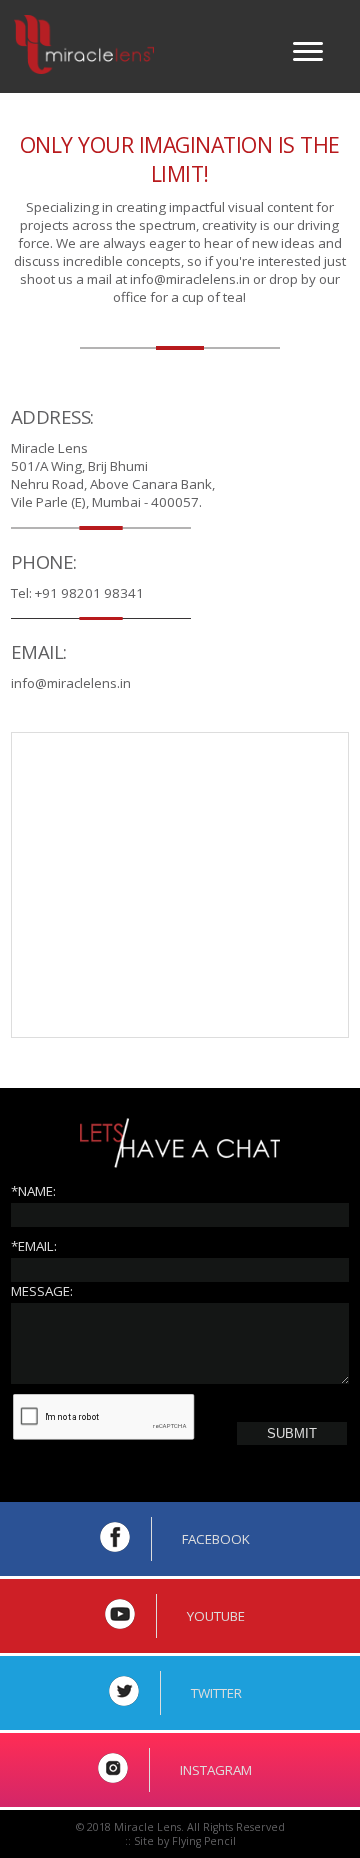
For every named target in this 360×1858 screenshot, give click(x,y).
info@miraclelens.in (190, 279)
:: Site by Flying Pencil (180, 1841)
